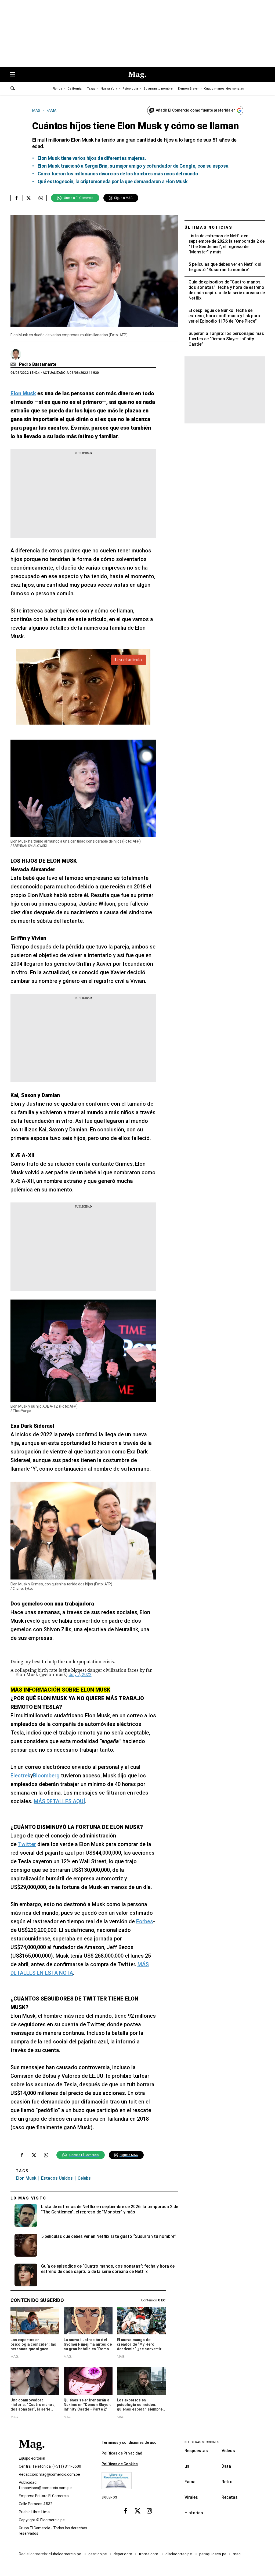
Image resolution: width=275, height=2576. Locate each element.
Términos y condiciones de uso (129, 2442)
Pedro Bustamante (38, 364)
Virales (191, 2497)
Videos (228, 2451)
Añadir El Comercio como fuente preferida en (196, 110)
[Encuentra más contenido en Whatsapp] (41, 198)
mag (237, 2554)
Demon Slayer (188, 89)
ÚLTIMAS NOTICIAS (209, 227)
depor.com (123, 2554)
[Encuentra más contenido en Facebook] (17, 198)
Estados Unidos (57, 2178)
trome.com (149, 2554)
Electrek (20, 1776)
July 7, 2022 (80, 1675)
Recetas (230, 2497)
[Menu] (15, 75)
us (187, 2466)
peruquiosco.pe (213, 2554)
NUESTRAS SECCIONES (202, 2442)
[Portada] (32, 2454)
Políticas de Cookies (120, 2464)
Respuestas (196, 2451)
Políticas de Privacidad (122, 2453)
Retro (227, 2482)
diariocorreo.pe (179, 2554)
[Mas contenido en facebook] (126, 2511)
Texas (91, 89)
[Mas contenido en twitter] (137, 2511)
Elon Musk (26, 2178)
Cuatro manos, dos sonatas (224, 89)
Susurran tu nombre (158, 89)
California (75, 89)
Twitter (27, 1844)
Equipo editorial (32, 2459)
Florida (57, 89)
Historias (194, 2513)
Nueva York (109, 89)
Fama (190, 2482)
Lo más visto (28, 2198)
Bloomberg (46, 1776)
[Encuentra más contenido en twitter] (29, 198)
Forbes (145, 1921)
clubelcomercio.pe (65, 2554)
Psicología (130, 89)
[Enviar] (13, 89)
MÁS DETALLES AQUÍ (59, 1801)
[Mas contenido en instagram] (149, 2511)
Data (226, 2466)
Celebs (84, 2178)
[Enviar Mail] (14, 364)
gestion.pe (98, 2554)
